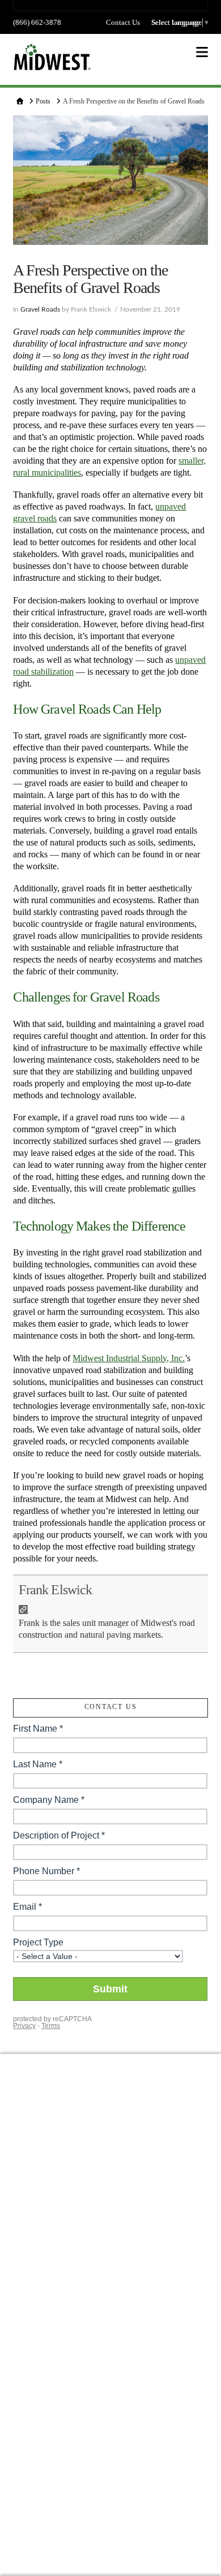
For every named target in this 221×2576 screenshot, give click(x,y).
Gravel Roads (40, 309)
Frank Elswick (55, 1590)
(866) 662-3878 (37, 22)
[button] (202, 52)
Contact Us (123, 22)
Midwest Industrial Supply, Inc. (129, 1358)
